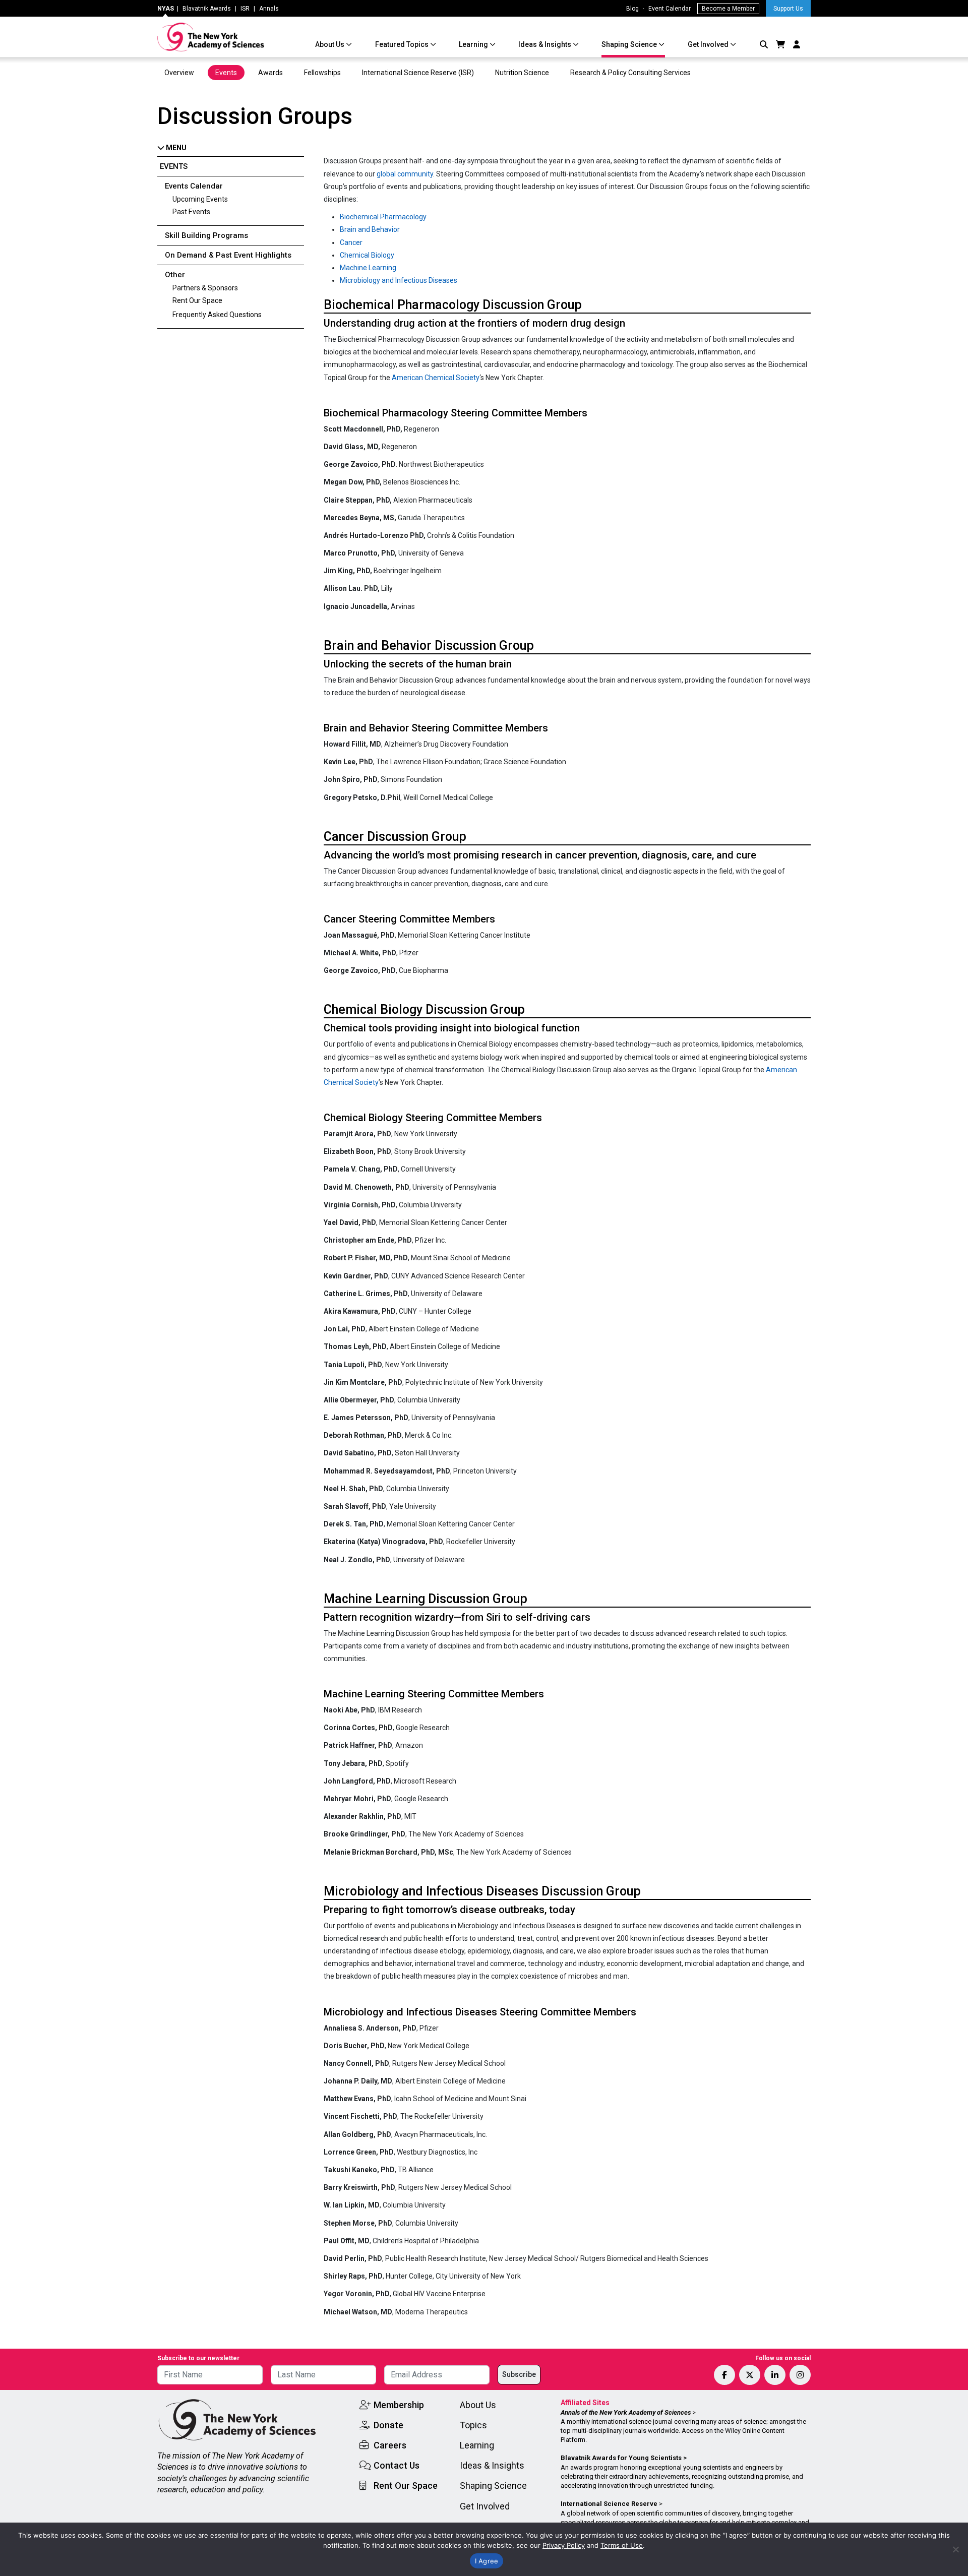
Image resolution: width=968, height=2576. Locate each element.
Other (175, 275)
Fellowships (322, 73)
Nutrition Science (522, 73)
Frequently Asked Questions (217, 315)
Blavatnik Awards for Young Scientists (621, 2458)
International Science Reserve (609, 2504)
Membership (399, 2405)
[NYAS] (211, 37)
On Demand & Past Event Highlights (228, 255)
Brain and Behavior (370, 229)
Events (226, 73)
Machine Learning (368, 268)
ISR (245, 9)
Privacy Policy (564, 2545)
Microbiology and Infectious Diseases (399, 280)
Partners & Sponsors (205, 288)
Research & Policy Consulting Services (631, 73)
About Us (330, 44)
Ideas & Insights (546, 44)
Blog (632, 9)
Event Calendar (670, 9)
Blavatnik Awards (207, 9)
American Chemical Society (436, 378)
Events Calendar (194, 186)
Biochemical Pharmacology (383, 217)
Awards (270, 73)
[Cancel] (955, 2549)
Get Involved (709, 44)
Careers (390, 2445)
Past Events (191, 212)
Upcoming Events (200, 199)
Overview (179, 73)
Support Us (788, 9)
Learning (474, 44)
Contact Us (397, 2465)
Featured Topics (403, 44)
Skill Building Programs (206, 235)
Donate (388, 2425)
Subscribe (519, 2374)
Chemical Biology (367, 255)
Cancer (351, 242)
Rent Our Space (197, 300)
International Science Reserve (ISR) (418, 73)
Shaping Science (630, 44)
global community (405, 174)
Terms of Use (622, 2545)
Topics (473, 2425)
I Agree (487, 2561)
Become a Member (728, 9)
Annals (269, 9)
